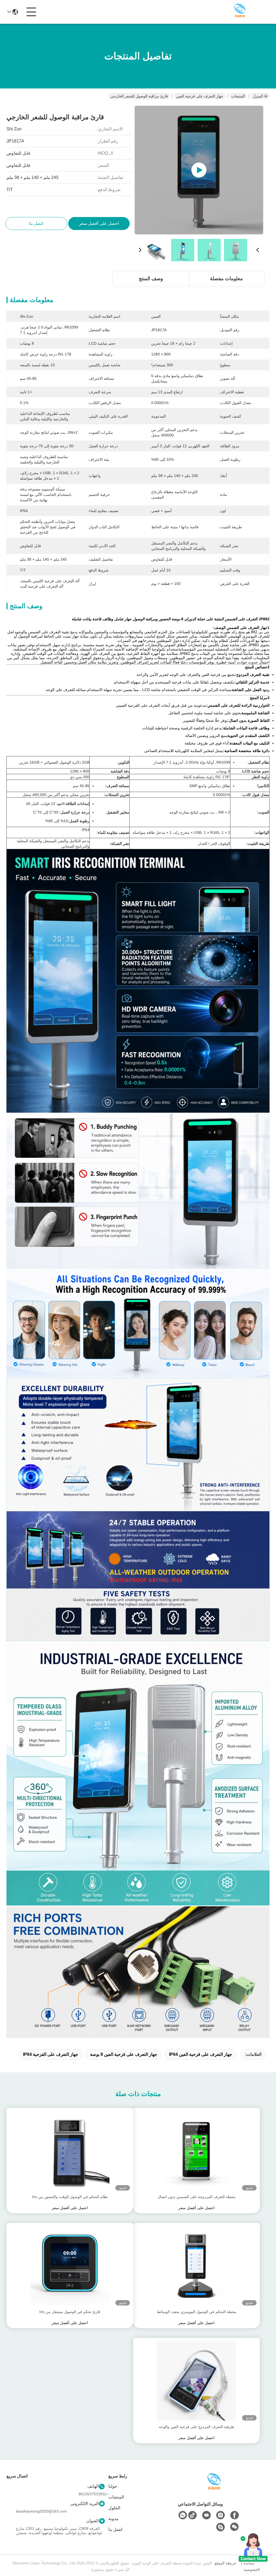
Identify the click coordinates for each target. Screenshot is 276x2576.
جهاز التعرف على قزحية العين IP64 (201, 2054)
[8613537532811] (183, 2515)
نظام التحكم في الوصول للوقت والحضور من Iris (70, 2197)
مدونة (113, 2519)
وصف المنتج (151, 279)
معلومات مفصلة (226, 279)
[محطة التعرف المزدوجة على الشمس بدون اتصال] (196, 2151)
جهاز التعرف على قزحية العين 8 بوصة (124, 2054)
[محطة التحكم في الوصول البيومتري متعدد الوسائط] (196, 2266)
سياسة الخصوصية (252, 2566)
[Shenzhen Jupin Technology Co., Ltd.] (240, 12)
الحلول (114, 2508)
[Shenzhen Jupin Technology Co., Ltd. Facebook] (234, 2515)
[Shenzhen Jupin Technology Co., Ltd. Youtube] (206, 2515)
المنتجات (238, 96)
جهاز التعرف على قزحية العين (200, 96)
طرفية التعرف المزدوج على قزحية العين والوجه (196, 2427)
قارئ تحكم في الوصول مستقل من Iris (70, 2312)
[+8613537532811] (220, 2527)
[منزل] (214, 2488)
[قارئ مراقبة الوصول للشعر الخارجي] (199, 170)
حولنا (113, 2486)
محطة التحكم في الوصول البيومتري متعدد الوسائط (197, 2312)
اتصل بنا (115, 2529)
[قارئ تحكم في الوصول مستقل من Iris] (70, 2266)
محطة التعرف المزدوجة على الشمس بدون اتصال (197, 2197)
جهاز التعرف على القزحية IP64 (51, 2054)
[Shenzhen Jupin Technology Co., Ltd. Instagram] (220, 2515)
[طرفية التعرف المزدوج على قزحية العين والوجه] (196, 2381)
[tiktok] (192, 2515)
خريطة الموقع (225, 2563)
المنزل (258, 96)
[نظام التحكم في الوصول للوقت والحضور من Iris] (70, 2151)
